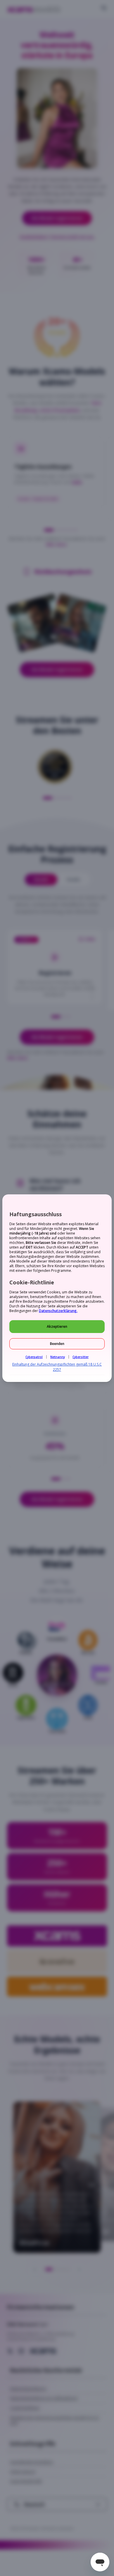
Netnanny (58, 1357)
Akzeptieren (57, 1326)
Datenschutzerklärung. (58, 1311)
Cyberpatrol (34, 1357)
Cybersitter (81, 1357)
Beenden (57, 1344)
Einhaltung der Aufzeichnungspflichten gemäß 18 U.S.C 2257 (57, 1367)
